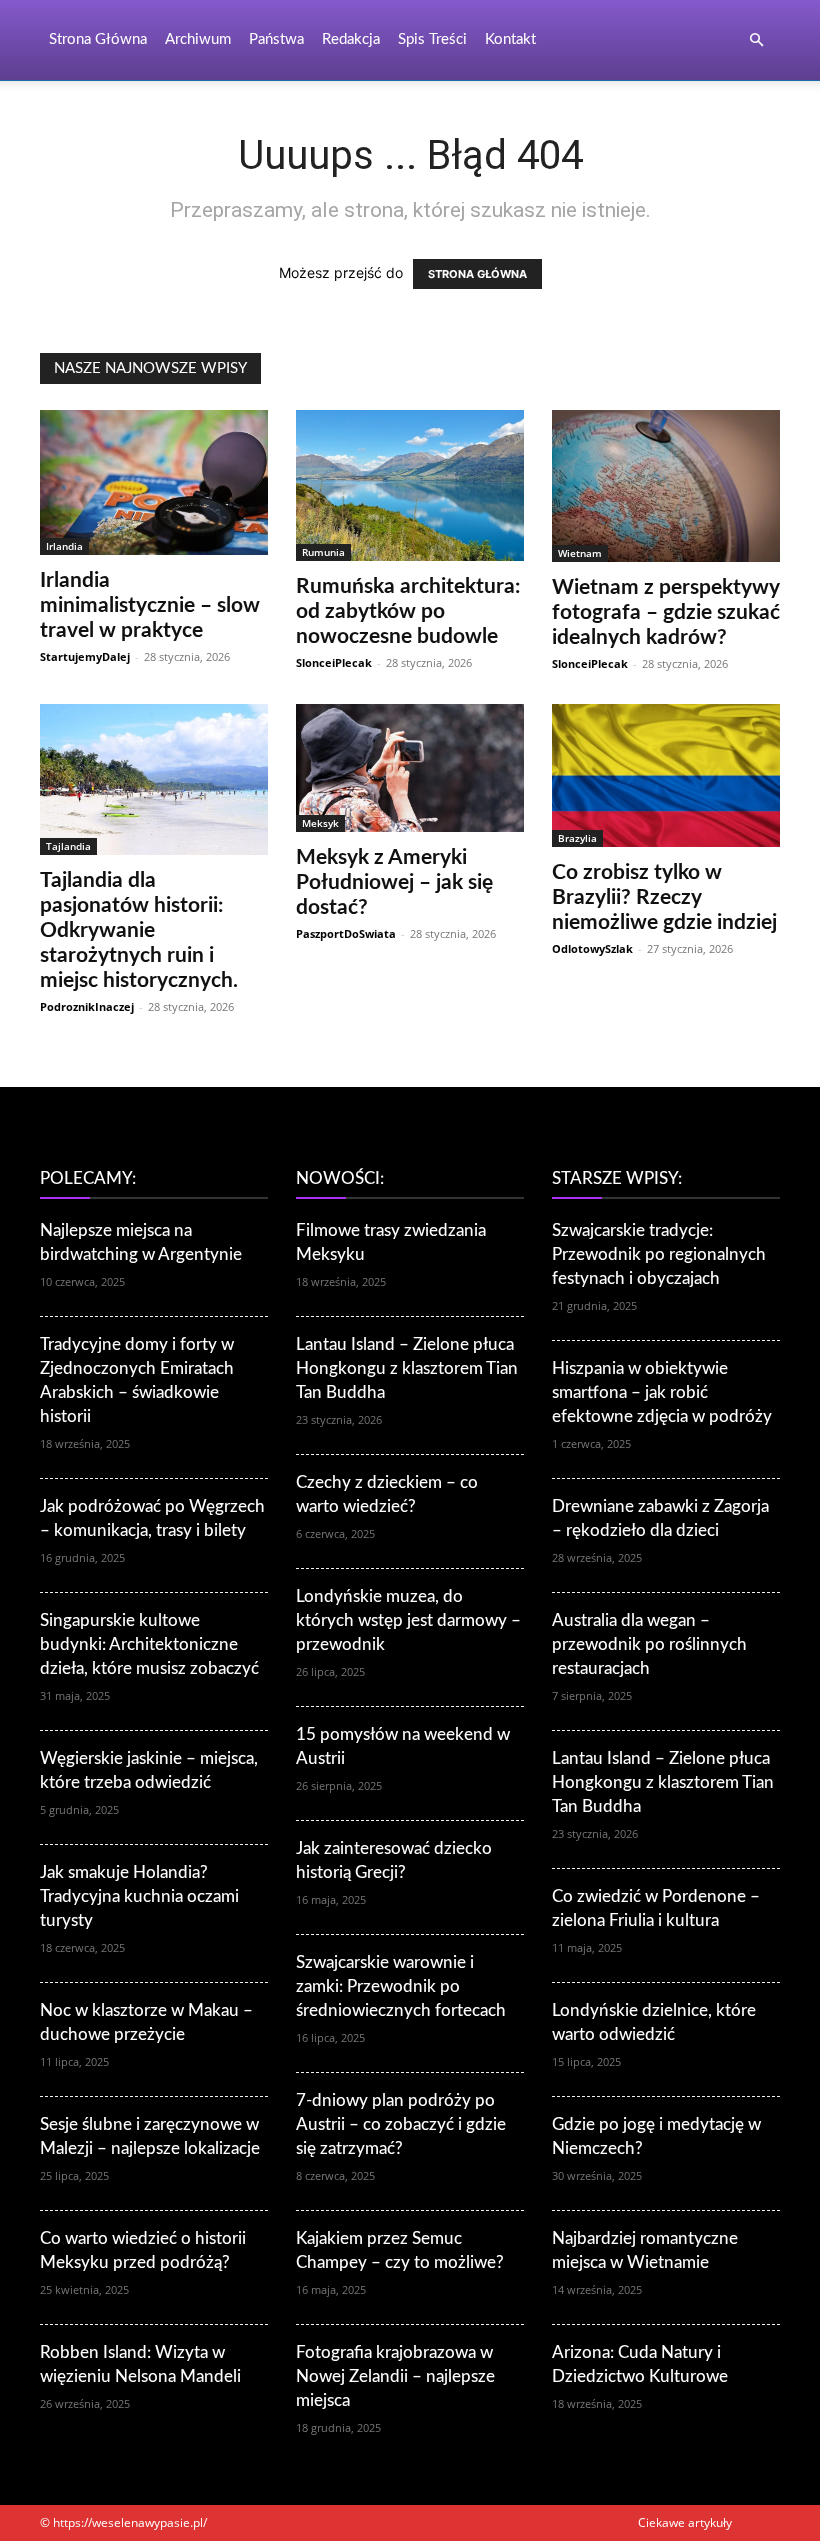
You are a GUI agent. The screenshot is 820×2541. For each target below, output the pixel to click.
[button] (756, 40)
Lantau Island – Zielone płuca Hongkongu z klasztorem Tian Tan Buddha (407, 1368)
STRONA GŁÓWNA (477, 274)
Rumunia (323, 552)
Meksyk (320, 823)
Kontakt (510, 39)
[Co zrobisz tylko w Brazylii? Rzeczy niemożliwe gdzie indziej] (666, 775)
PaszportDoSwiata (346, 933)
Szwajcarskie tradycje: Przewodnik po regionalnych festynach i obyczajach (659, 1254)
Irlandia (64, 546)
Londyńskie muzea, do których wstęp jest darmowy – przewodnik (408, 1620)
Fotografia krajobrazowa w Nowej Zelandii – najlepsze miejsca (395, 2376)
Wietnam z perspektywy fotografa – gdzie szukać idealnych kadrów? (666, 612)
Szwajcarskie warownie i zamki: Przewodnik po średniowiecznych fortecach (401, 1986)
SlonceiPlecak (334, 662)
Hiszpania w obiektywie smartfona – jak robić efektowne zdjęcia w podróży (662, 1392)
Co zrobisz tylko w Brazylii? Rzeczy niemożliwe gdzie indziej (664, 897)
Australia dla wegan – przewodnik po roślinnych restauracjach (649, 1644)
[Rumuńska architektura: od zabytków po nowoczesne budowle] (410, 485)
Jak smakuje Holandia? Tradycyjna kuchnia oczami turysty (139, 1896)
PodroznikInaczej (87, 1006)
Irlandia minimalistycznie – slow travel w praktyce (150, 605)
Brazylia (577, 838)
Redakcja (351, 39)
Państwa (276, 39)
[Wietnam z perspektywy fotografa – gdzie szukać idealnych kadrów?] (666, 486)
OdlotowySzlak (592, 948)
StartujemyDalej (85, 656)
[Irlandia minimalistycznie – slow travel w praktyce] (154, 482)
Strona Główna (98, 39)
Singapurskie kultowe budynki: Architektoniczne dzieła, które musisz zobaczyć (149, 1644)
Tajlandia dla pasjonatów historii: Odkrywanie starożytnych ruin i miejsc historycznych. (139, 930)
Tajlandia (68, 846)
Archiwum (198, 39)
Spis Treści (432, 39)
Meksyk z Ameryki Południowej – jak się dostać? (394, 882)
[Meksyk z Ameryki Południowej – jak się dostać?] (410, 768)
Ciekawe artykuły (685, 2522)
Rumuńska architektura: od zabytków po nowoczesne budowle (408, 611)
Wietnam (580, 553)
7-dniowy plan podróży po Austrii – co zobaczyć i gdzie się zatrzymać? (401, 2124)
